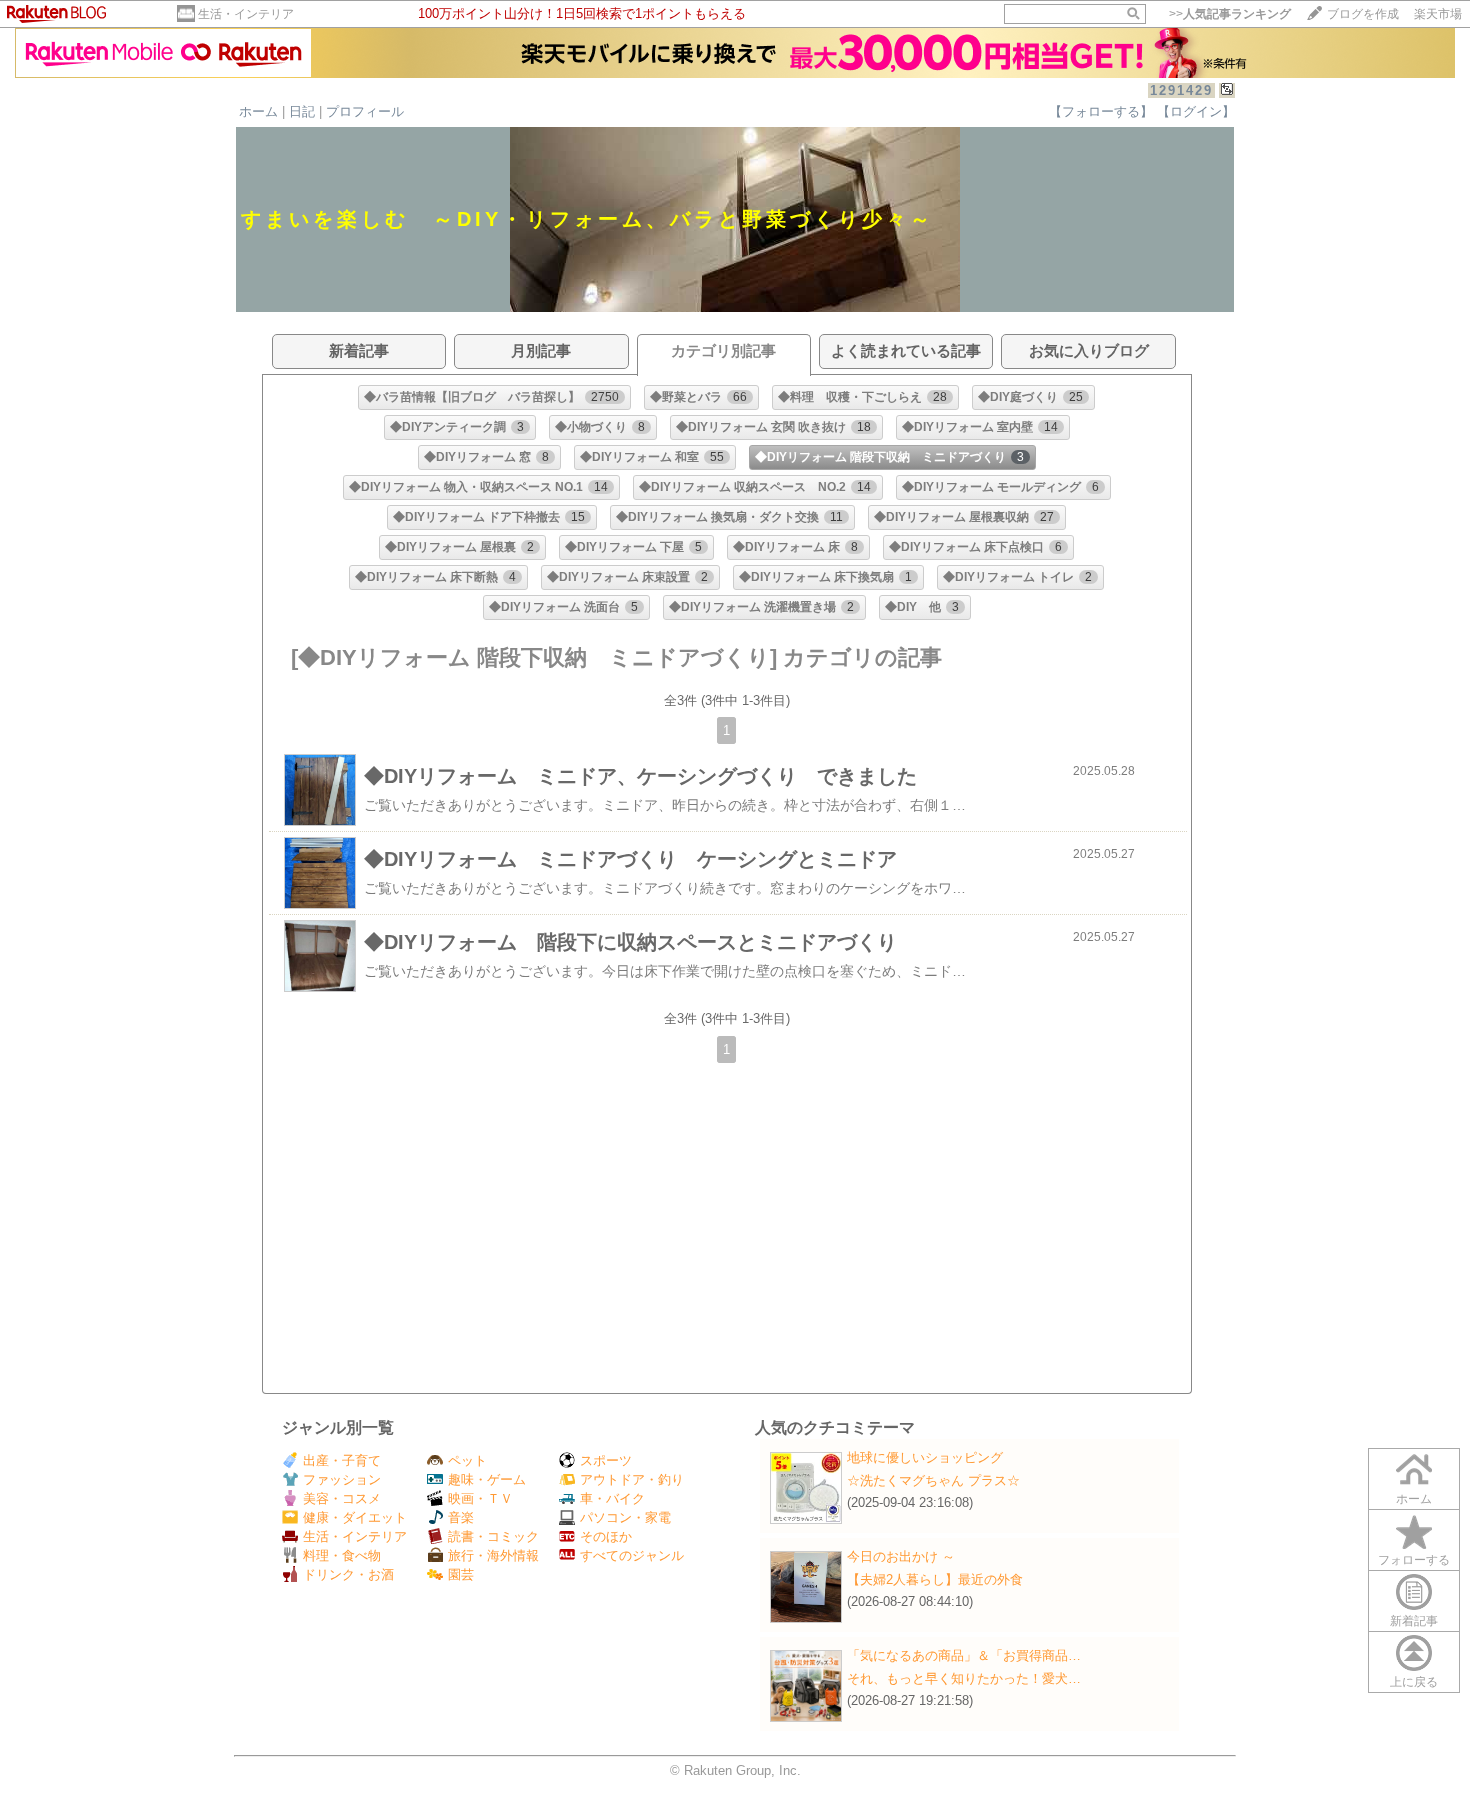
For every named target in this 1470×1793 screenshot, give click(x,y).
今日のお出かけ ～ (901, 1556)
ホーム (258, 111)
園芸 (461, 1574)
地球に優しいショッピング (925, 1457)
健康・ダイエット (355, 1517)
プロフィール (365, 111)
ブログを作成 (1363, 14)
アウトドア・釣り (632, 1479)
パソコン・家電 (625, 1517)
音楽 (461, 1517)
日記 (302, 111)
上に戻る (1414, 1682)
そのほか (606, 1536)
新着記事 (1414, 1621)
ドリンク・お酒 (348, 1574)
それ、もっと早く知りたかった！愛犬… (964, 1678)
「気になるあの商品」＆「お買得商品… (964, 1655)
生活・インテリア (246, 14)
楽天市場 (1438, 14)
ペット (467, 1460)
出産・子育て (342, 1460)
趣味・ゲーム (487, 1479)
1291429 (1181, 90)
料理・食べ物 (342, 1555)
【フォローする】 (1101, 111)
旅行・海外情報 (493, 1555)
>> (1230, 14)
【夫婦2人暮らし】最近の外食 (935, 1579)
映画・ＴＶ (480, 1498)
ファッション (342, 1479)
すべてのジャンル (632, 1555)
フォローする (1414, 1560)
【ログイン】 (1196, 111)
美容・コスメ (342, 1498)
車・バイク (612, 1498)
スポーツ (606, 1460)
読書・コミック (493, 1536)
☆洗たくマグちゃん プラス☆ (933, 1480)
